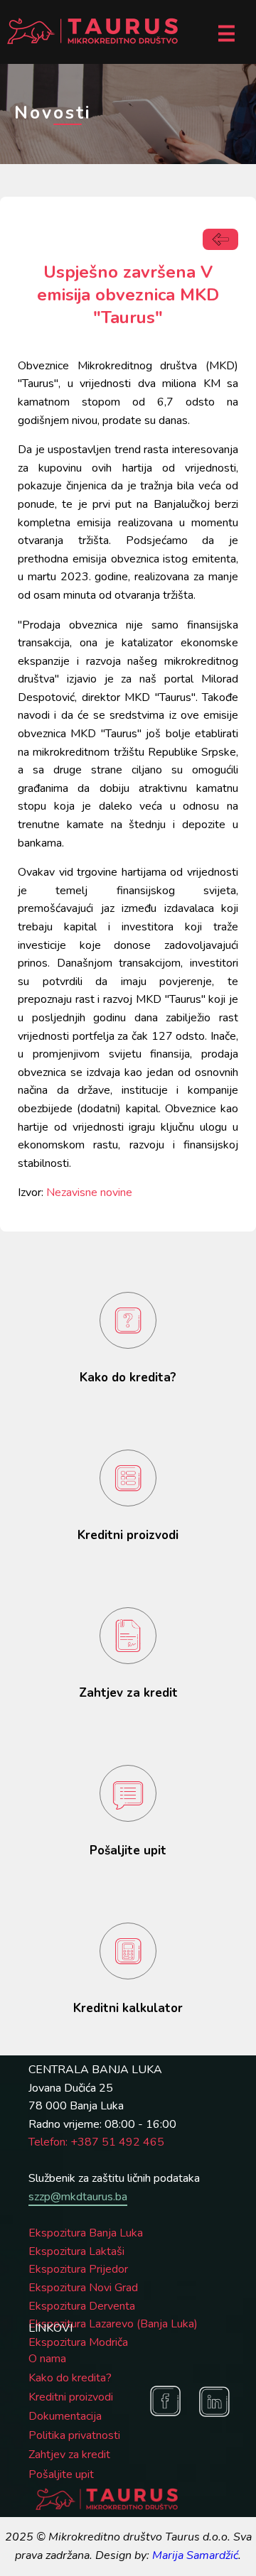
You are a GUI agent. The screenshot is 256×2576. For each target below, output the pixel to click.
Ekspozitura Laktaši (76, 2251)
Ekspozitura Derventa (82, 2306)
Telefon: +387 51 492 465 (96, 2142)
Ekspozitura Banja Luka (86, 2233)
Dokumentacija (65, 2416)
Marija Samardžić (195, 2555)
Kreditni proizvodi (71, 2397)
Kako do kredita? (70, 2378)
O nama (47, 2359)
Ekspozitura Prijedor (78, 2269)
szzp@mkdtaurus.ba (78, 2197)
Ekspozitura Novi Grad (83, 2288)
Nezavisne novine (89, 1192)
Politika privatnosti (74, 2435)
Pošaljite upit (61, 2474)
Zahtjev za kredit (69, 2455)
